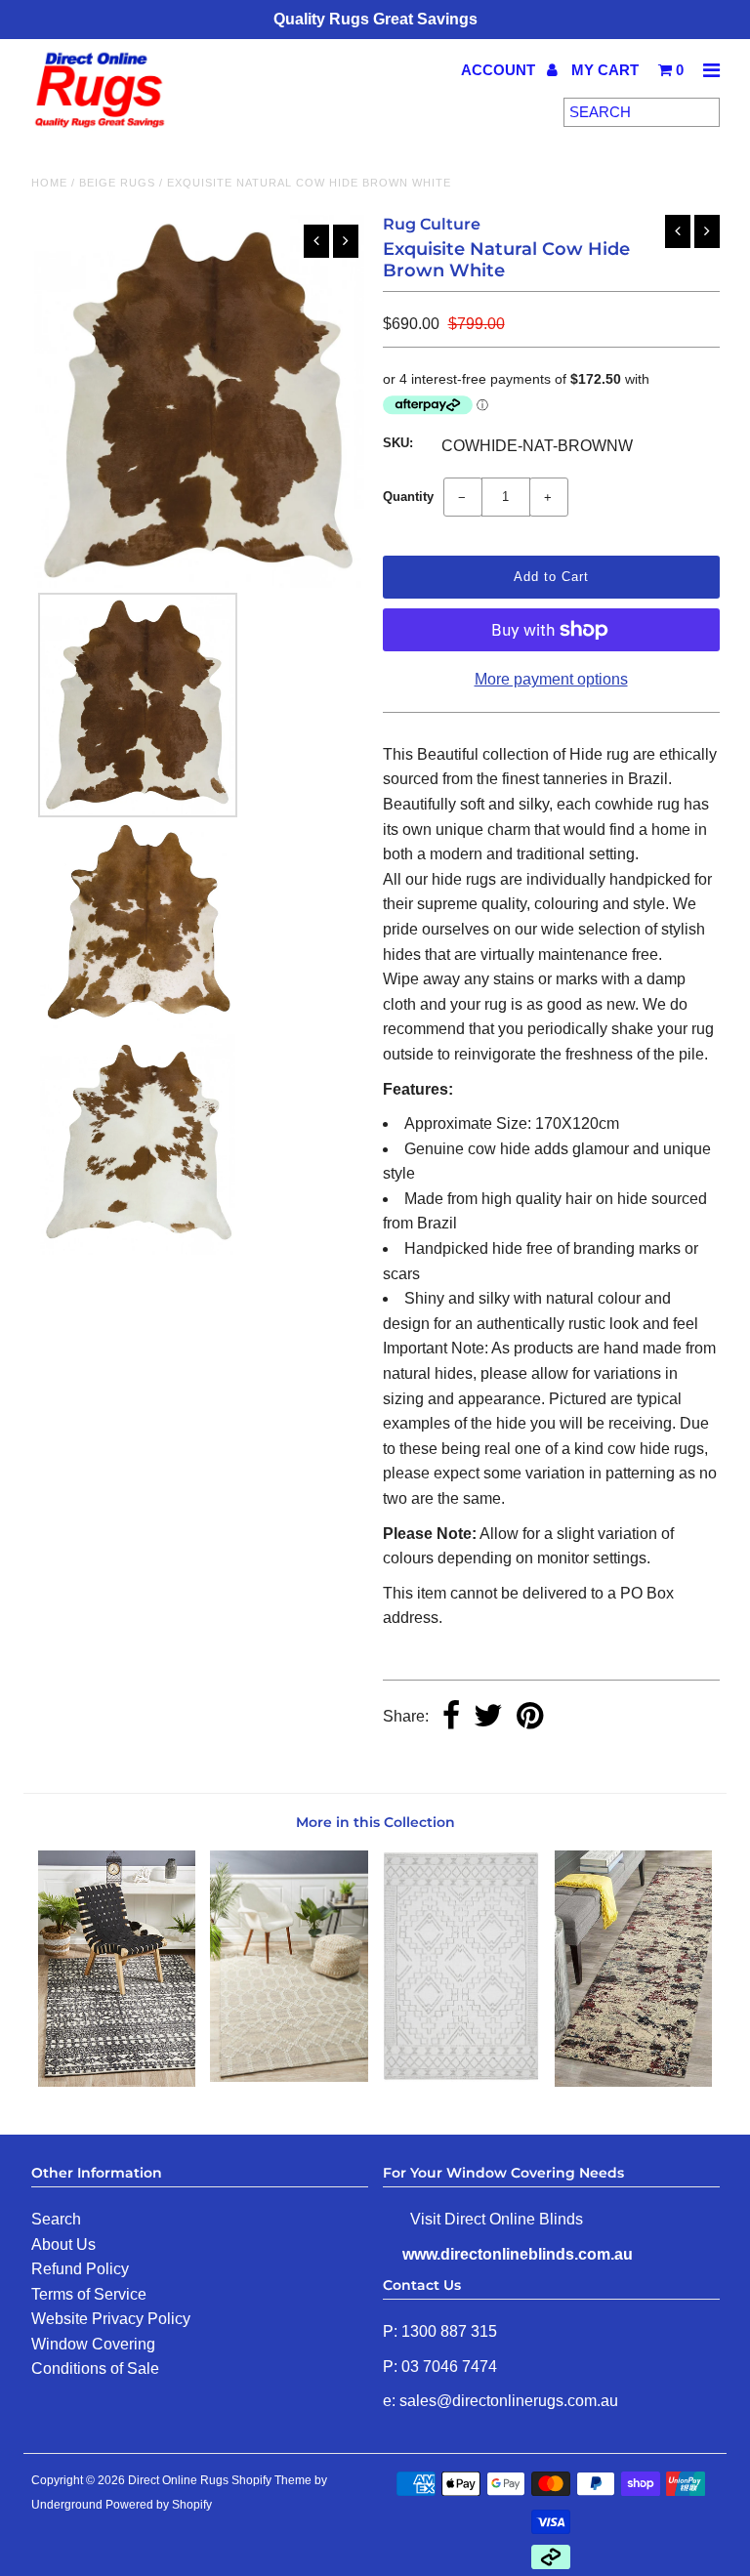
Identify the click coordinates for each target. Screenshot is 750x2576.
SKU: (398, 443)
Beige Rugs (117, 183)
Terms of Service (89, 2294)
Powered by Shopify (159, 2505)
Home (49, 183)
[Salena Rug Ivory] (461, 2077)
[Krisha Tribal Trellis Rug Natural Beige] (289, 2077)
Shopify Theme (271, 2480)
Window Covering (93, 2344)
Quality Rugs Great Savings (375, 19)
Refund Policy (80, 2269)
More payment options (551, 679)
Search (56, 2219)
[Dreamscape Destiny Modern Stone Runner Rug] (634, 2081)
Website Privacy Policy (111, 2319)
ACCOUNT (500, 70)
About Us (63, 2244)
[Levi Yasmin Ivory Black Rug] (117, 2081)
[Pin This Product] (530, 1717)
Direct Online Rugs (178, 2480)
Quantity (408, 497)
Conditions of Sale (95, 2368)
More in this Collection (375, 1822)
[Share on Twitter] (488, 1717)
